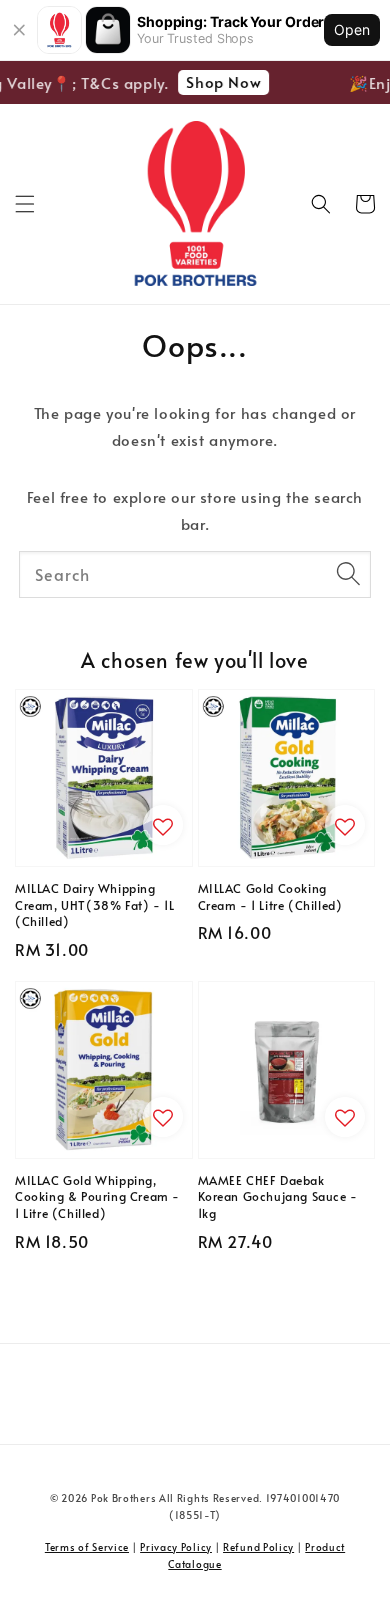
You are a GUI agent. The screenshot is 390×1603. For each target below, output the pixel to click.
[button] (25, 204)
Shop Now (220, 81)
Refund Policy (258, 1547)
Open (352, 29)
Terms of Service (87, 1547)
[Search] (348, 574)
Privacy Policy (176, 1547)
